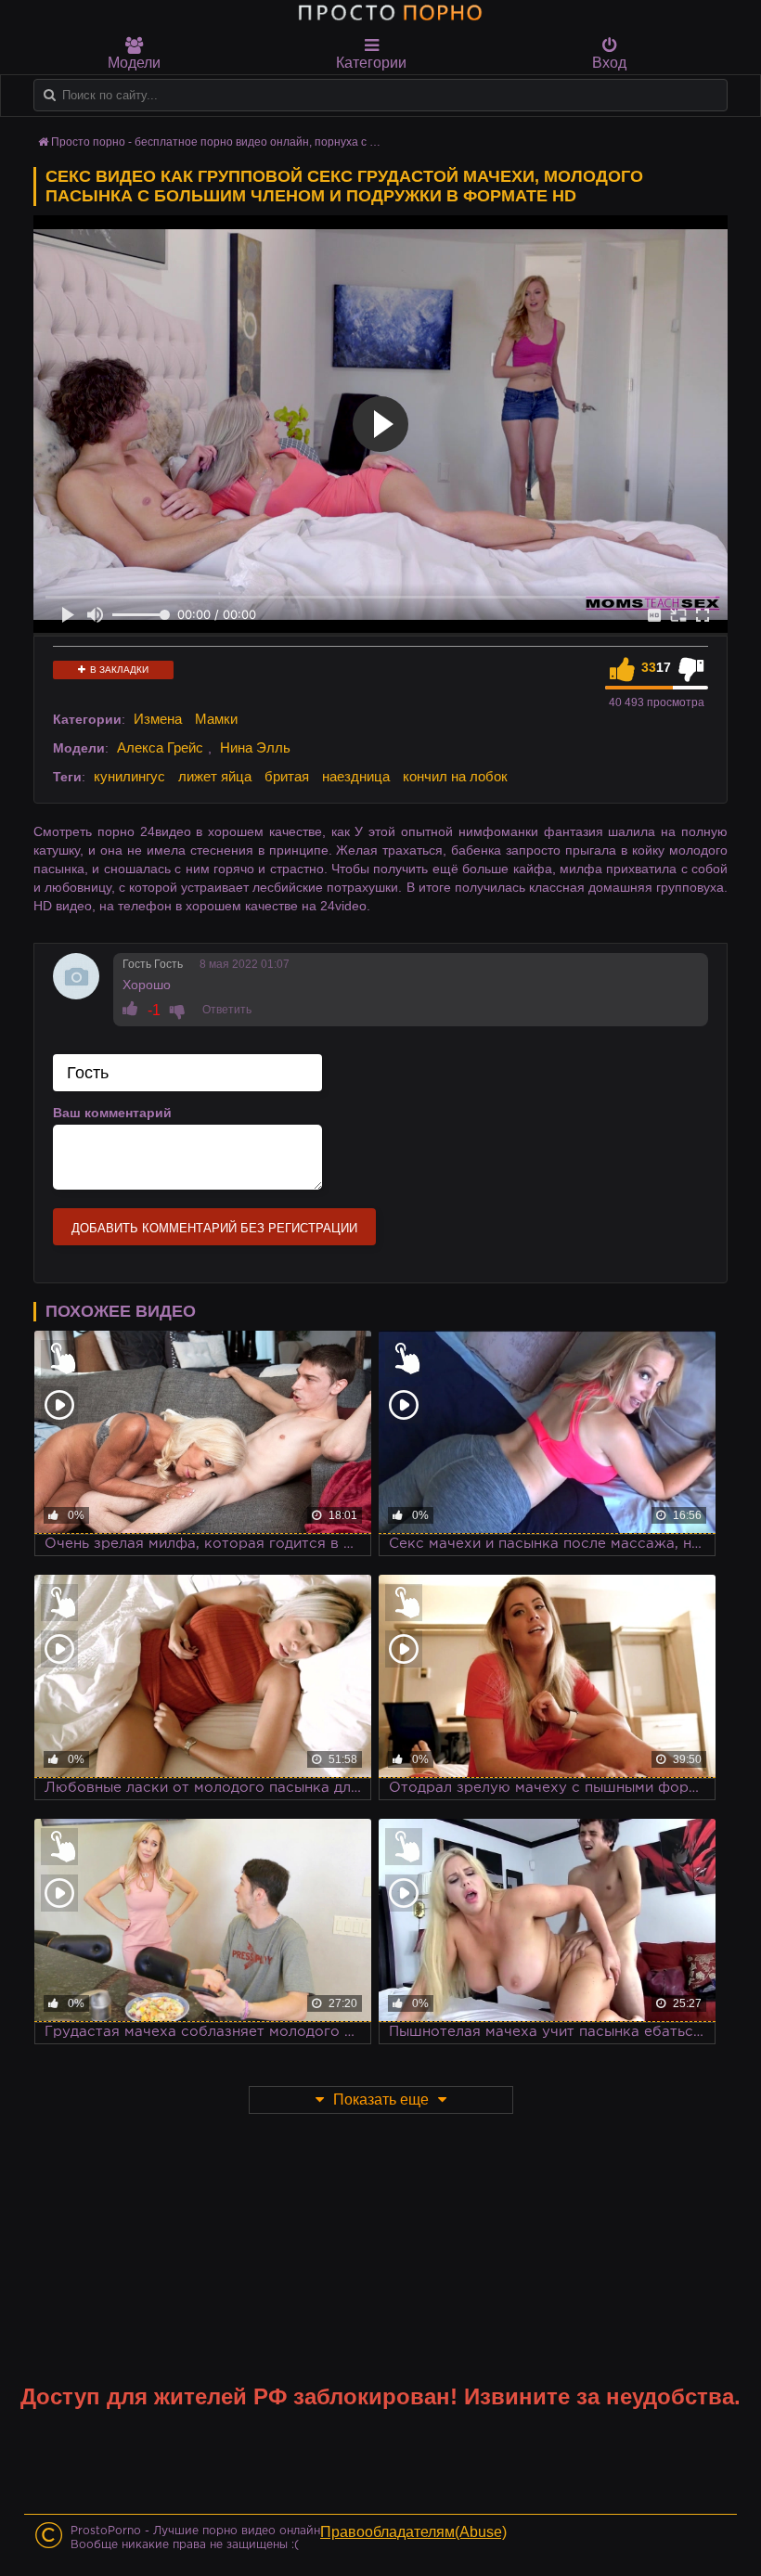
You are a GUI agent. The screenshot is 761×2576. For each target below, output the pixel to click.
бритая (287, 776)
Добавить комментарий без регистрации (214, 1228)
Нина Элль (255, 747)
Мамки (216, 719)
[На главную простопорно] (390, 12)
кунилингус (129, 776)
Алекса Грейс (160, 747)
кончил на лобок (455, 776)
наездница (356, 776)
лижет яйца (215, 776)
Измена (158, 719)
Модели (134, 63)
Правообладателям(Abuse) (413, 2532)
